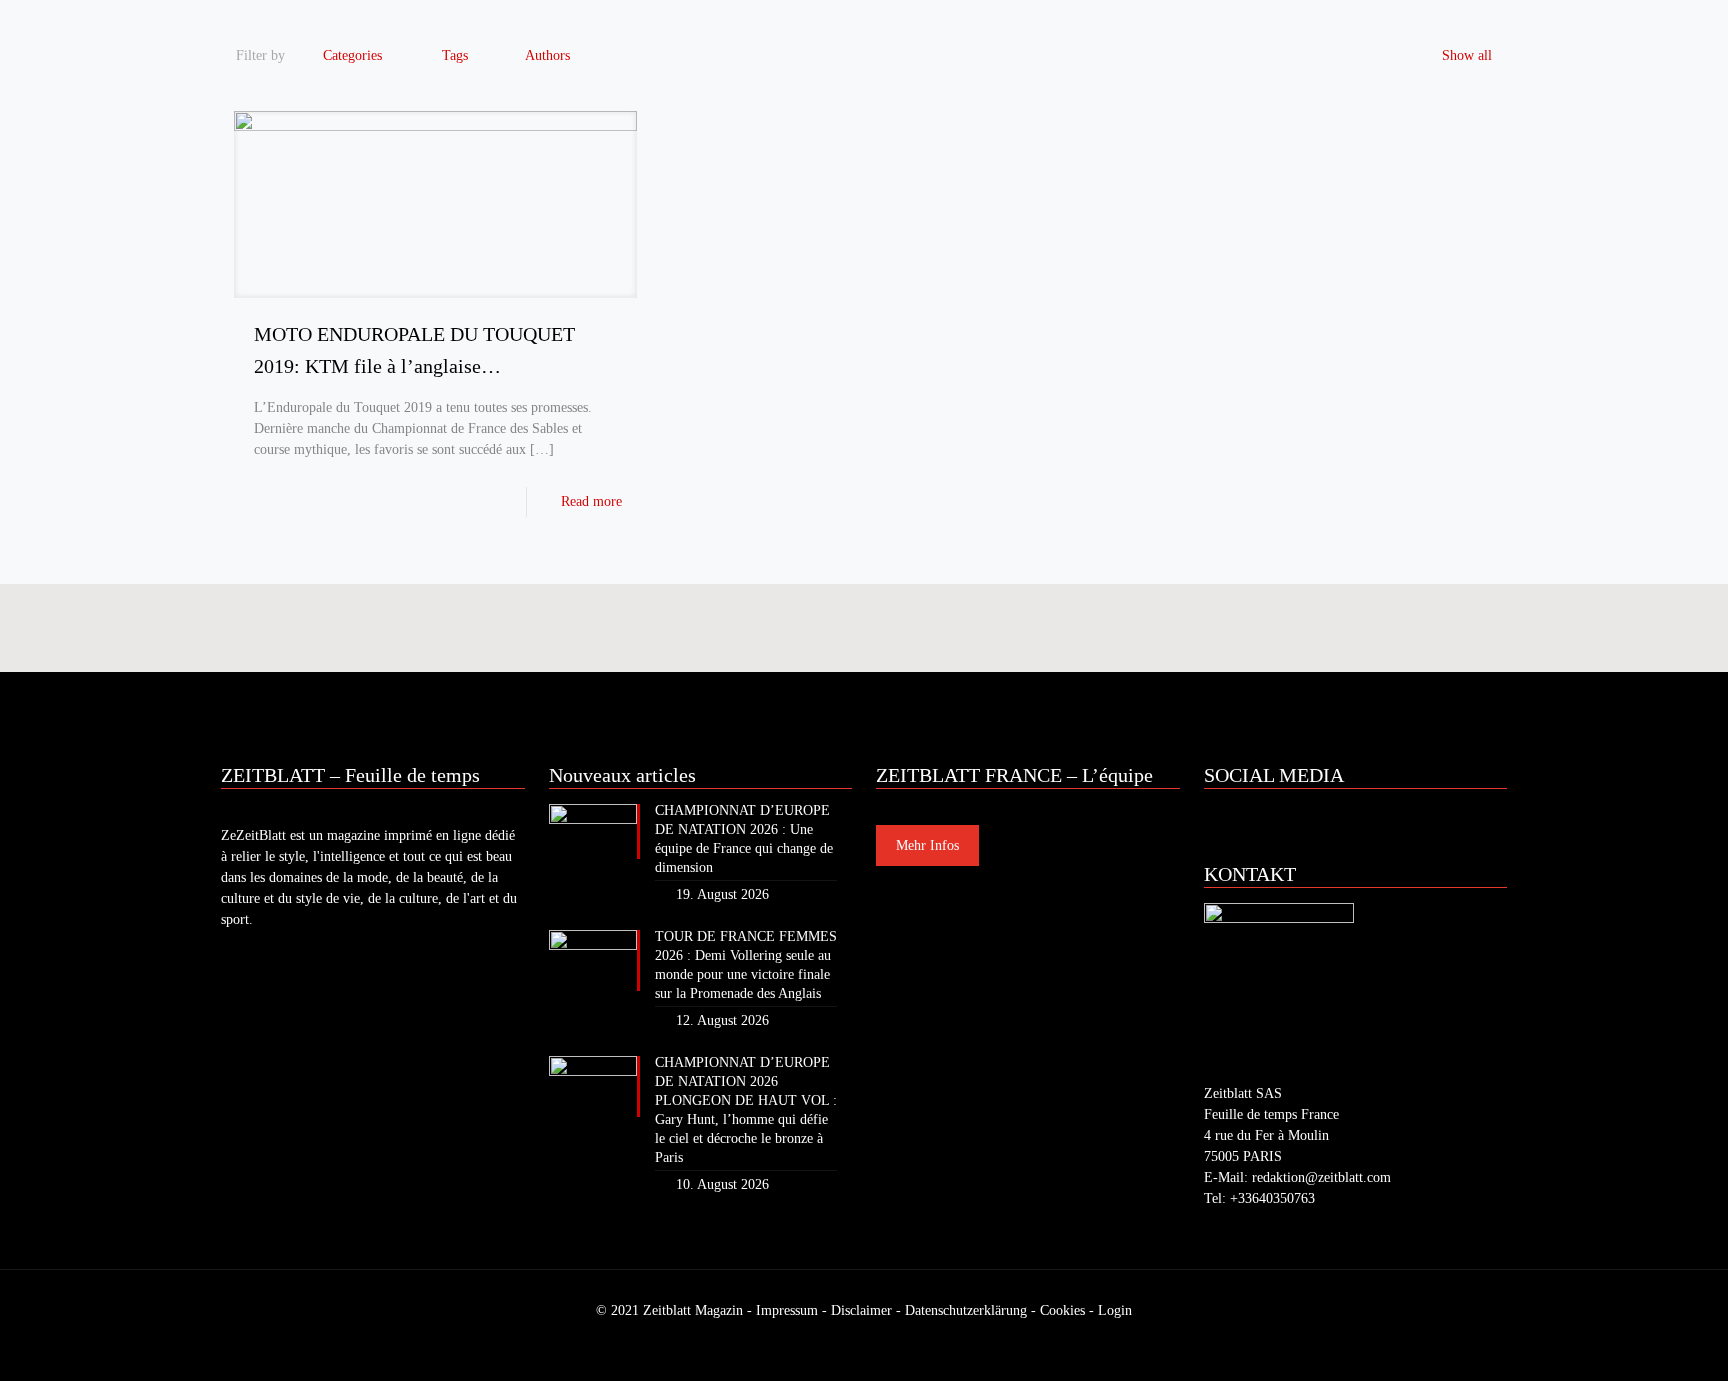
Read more (591, 501)
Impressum (787, 1310)
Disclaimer (861, 1310)
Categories (352, 55)
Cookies (1062, 1310)
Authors (547, 55)
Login (1115, 1310)
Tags (455, 55)
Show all (1467, 55)
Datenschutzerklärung (966, 1310)
